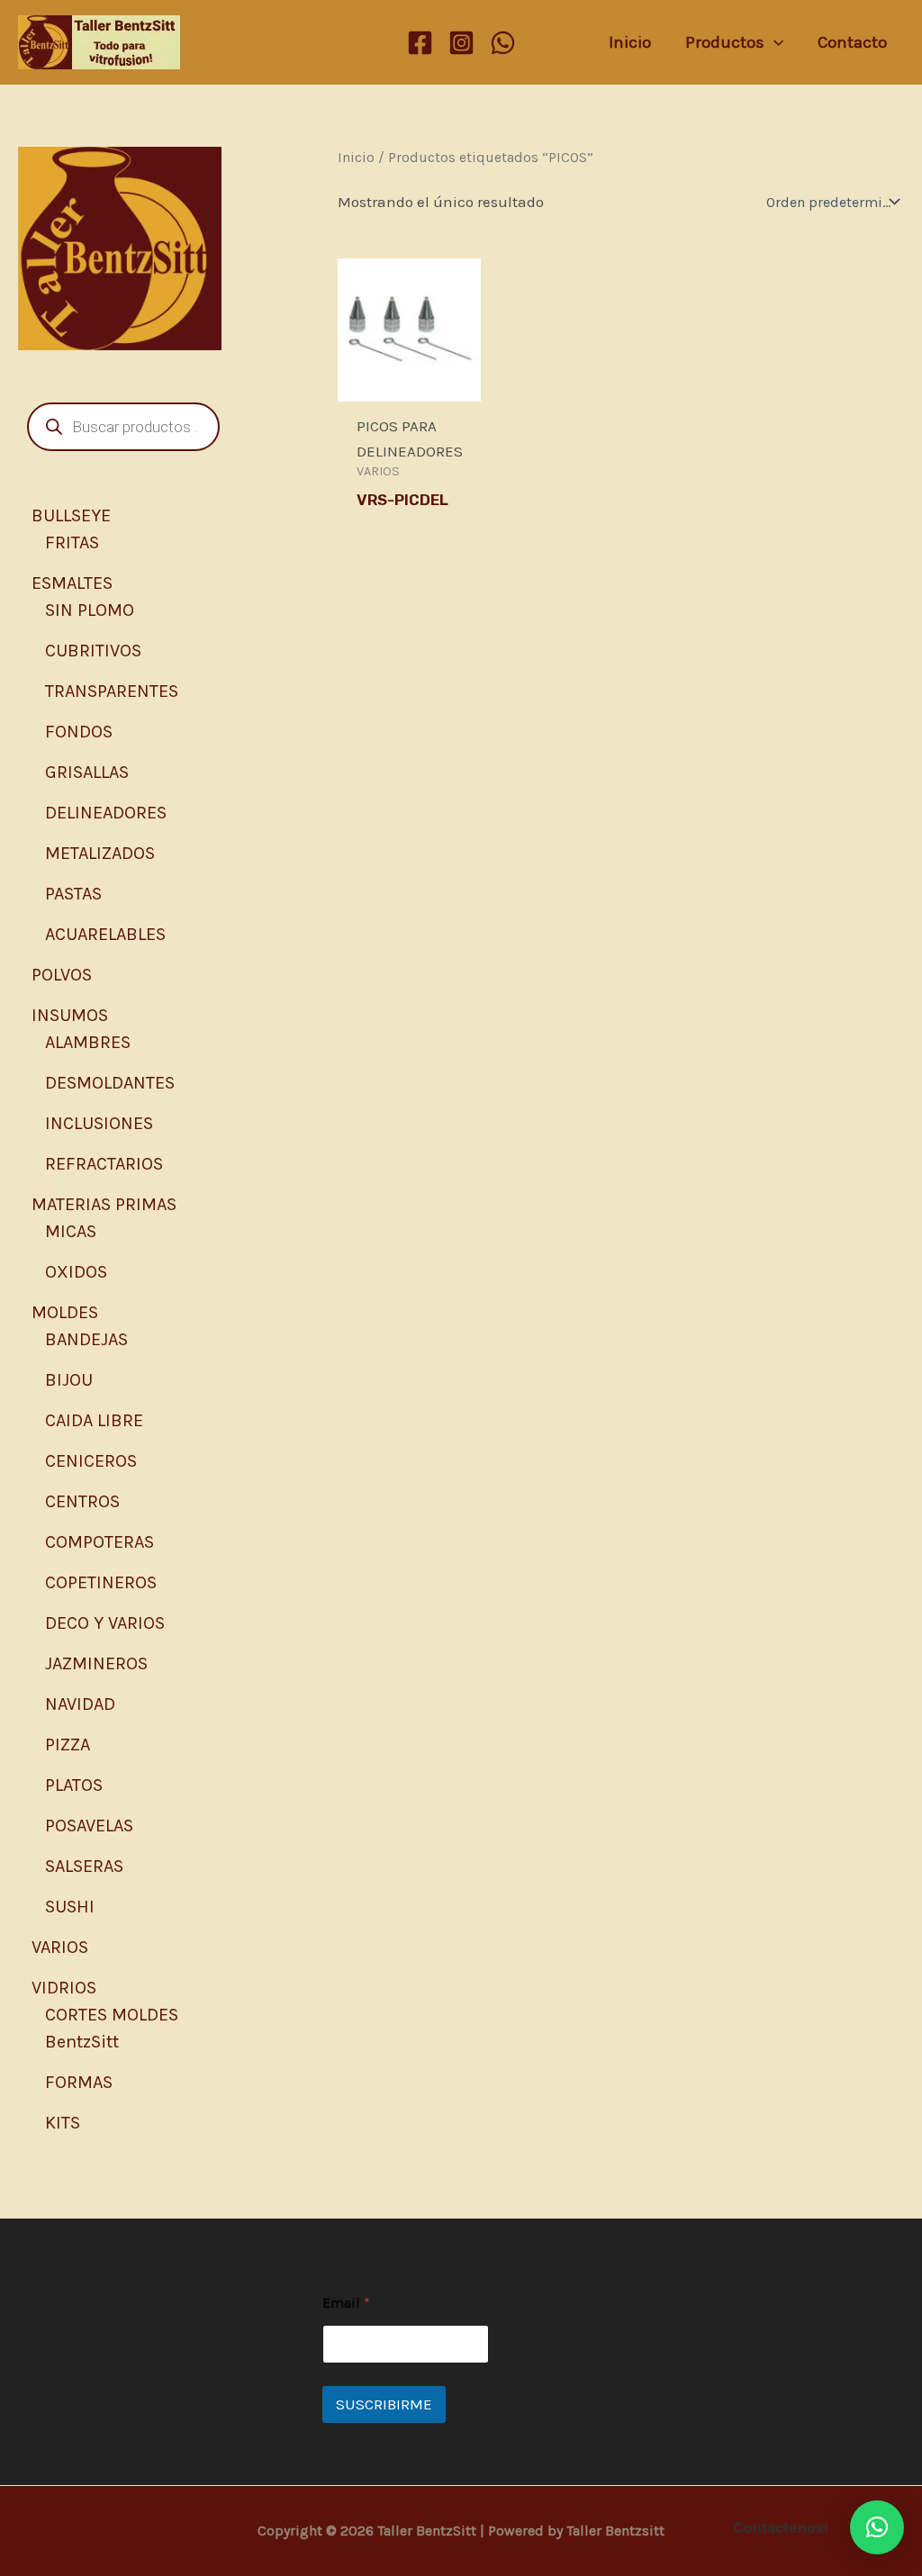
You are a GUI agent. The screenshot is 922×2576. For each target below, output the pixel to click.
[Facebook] (420, 43)
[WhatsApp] (503, 43)
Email (346, 2303)
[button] (877, 2527)
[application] (774, 42)
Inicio (356, 158)
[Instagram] (461, 43)
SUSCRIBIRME (384, 2404)
